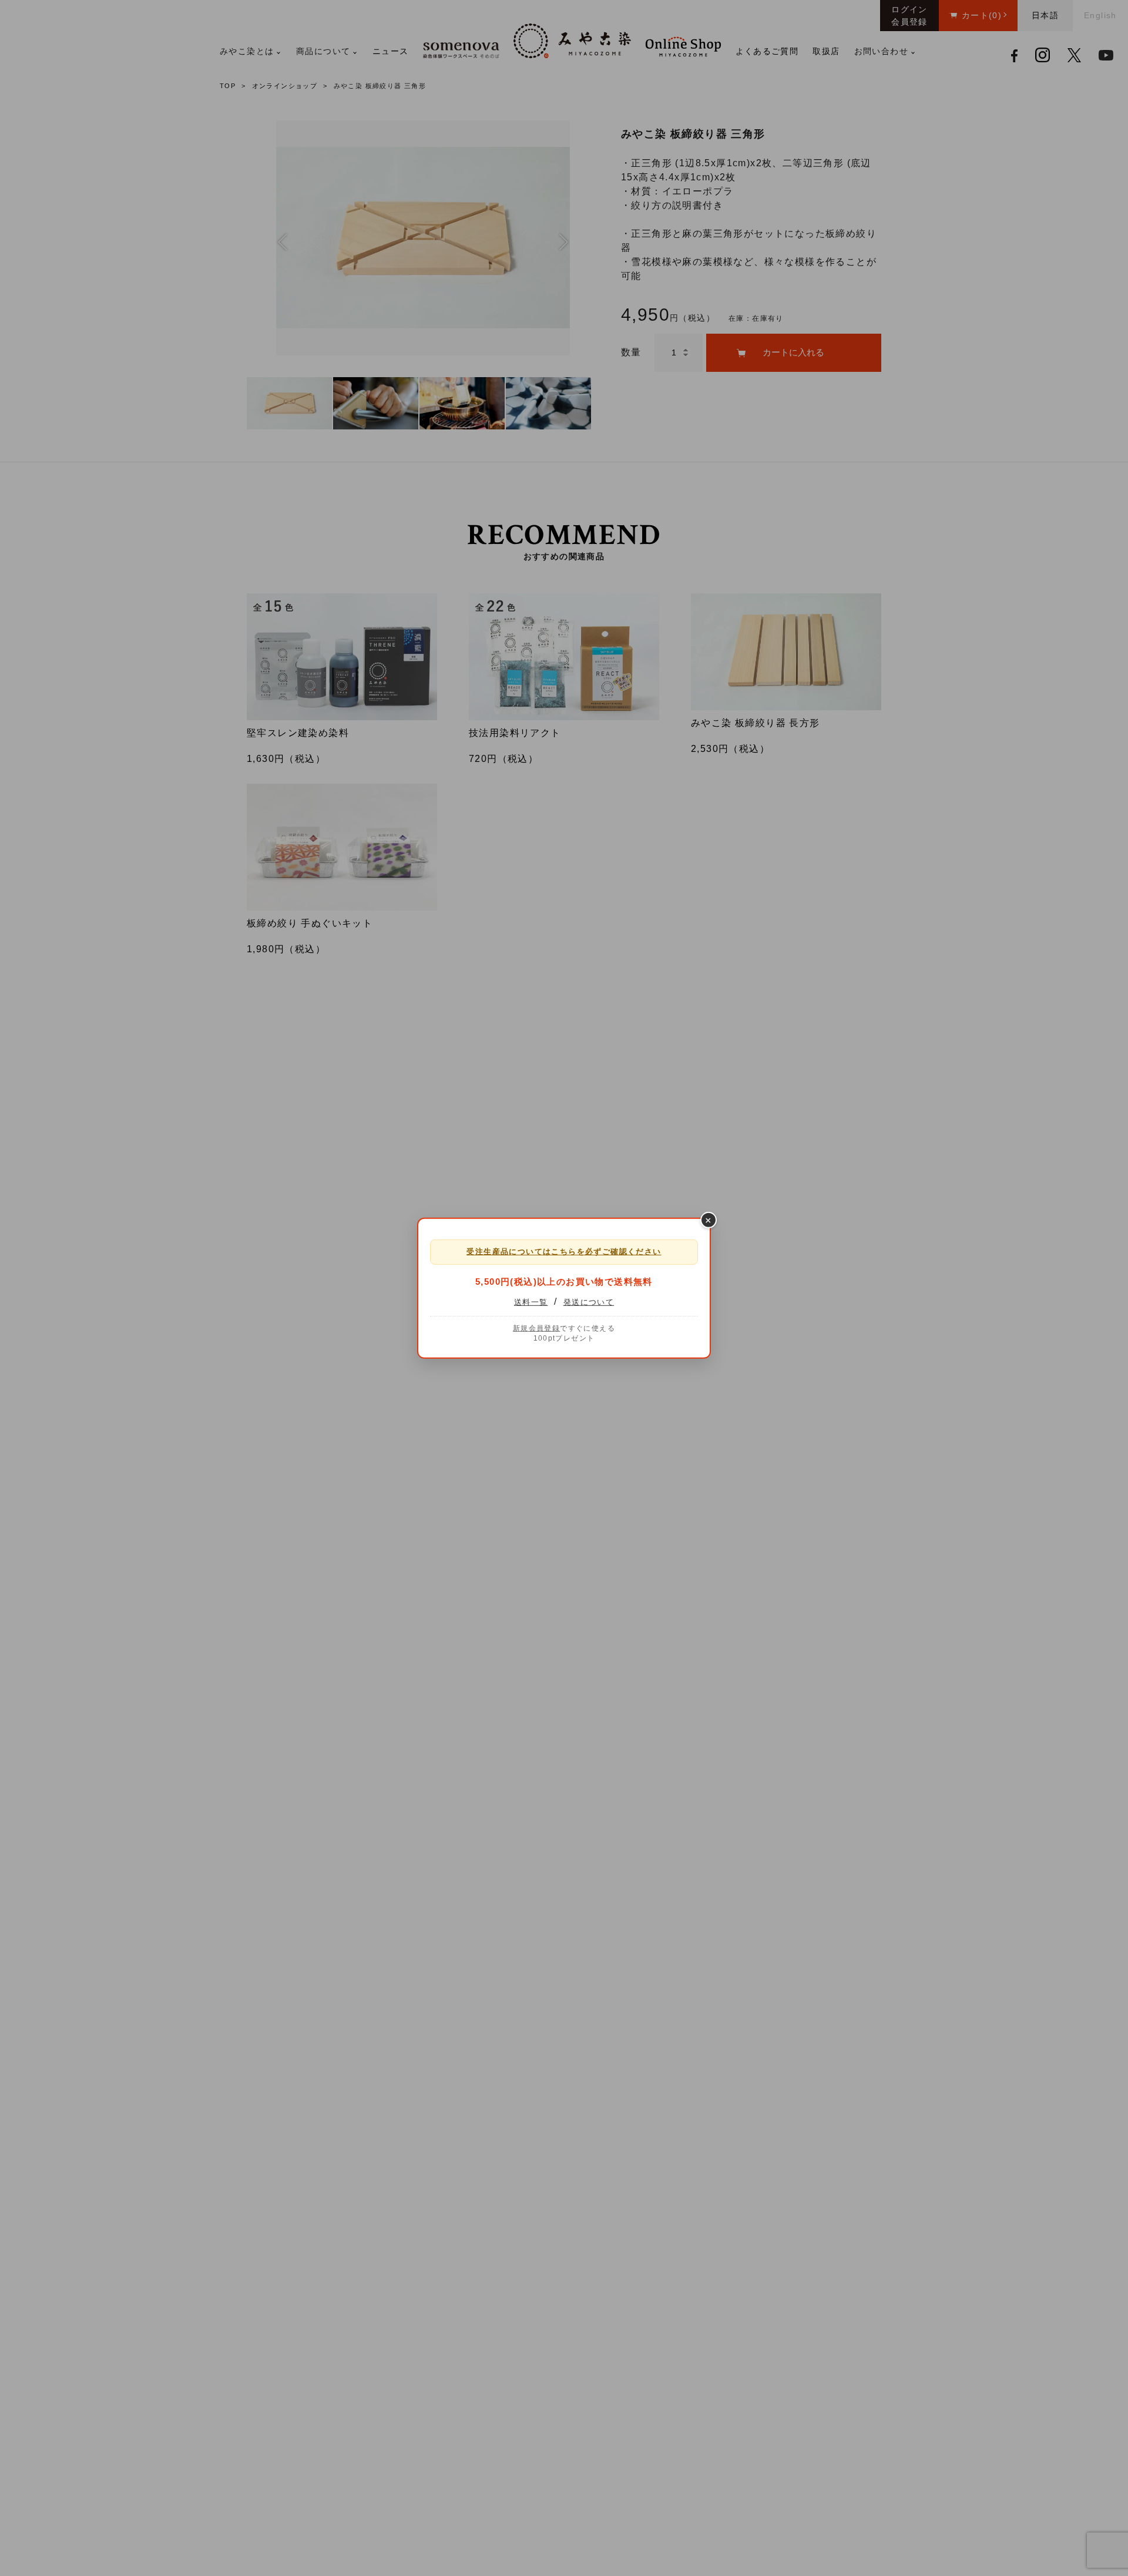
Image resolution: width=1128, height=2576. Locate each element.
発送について (589, 1302)
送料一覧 (531, 1302)
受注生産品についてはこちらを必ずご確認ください (564, 1251)
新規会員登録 (536, 1328)
